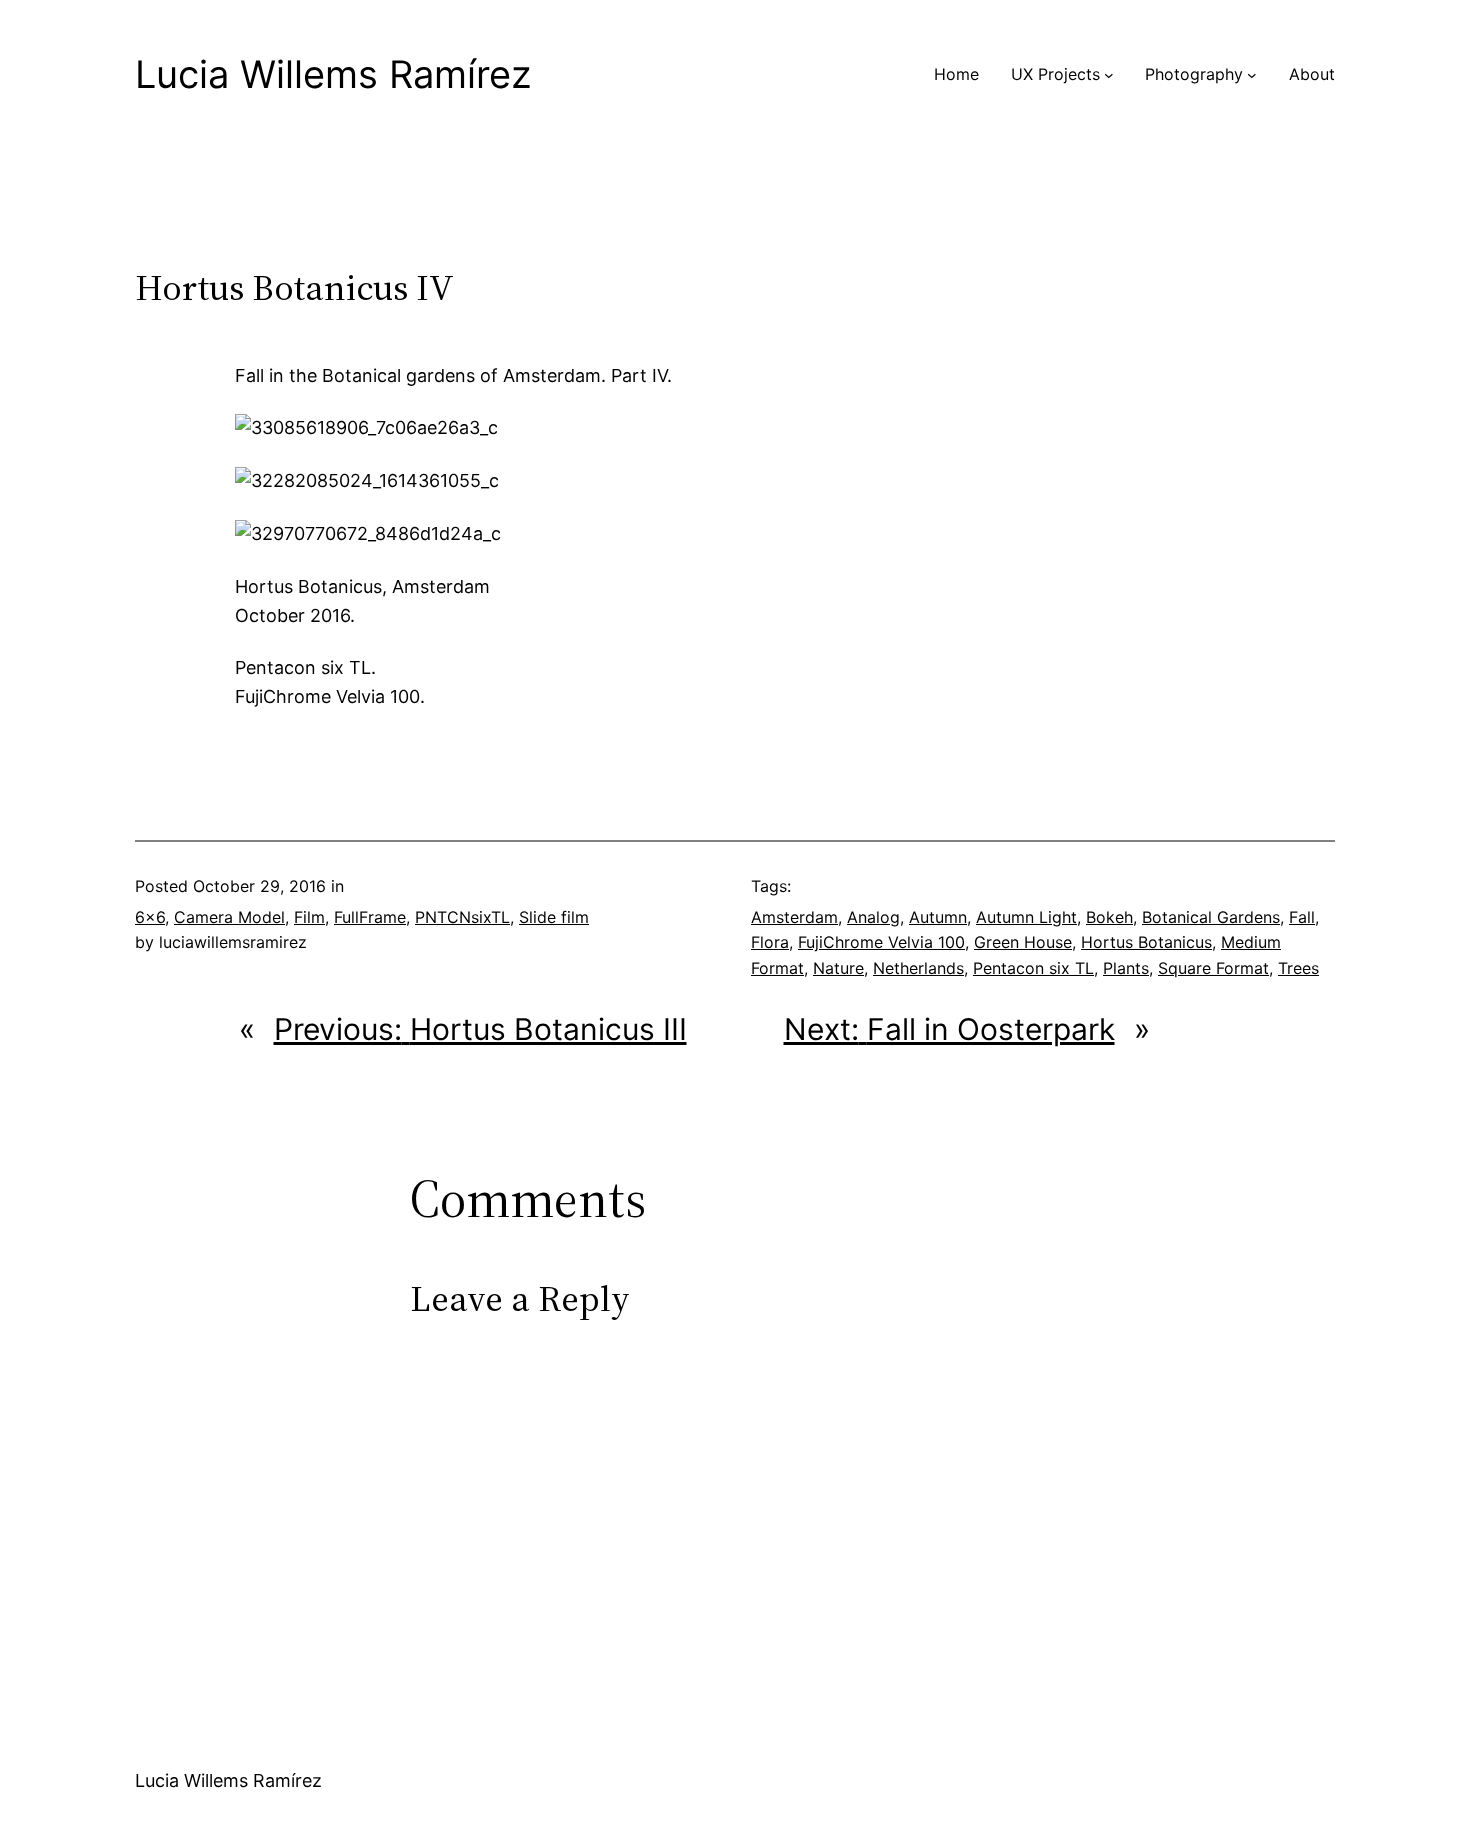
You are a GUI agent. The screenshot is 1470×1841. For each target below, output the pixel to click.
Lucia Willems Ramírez (333, 74)
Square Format (1213, 968)
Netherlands (918, 968)
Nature (838, 968)
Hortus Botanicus (1146, 942)
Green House (1023, 942)
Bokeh (1109, 917)
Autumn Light (1026, 917)
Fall (1302, 917)
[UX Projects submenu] (1109, 75)
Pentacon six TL (1033, 968)
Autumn (938, 917)
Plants (1126, 968)
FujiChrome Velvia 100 (881, 942)
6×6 (150, 917)
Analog (873, 917)
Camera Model (229, 917)
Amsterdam (794, 917)
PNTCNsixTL (462, 917)
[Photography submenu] (1252, 75)
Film (309, 917)
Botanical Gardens (1211, 917)
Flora (770, 942)
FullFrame (370, 917)
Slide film (554, 917)
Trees (1298, 968)
